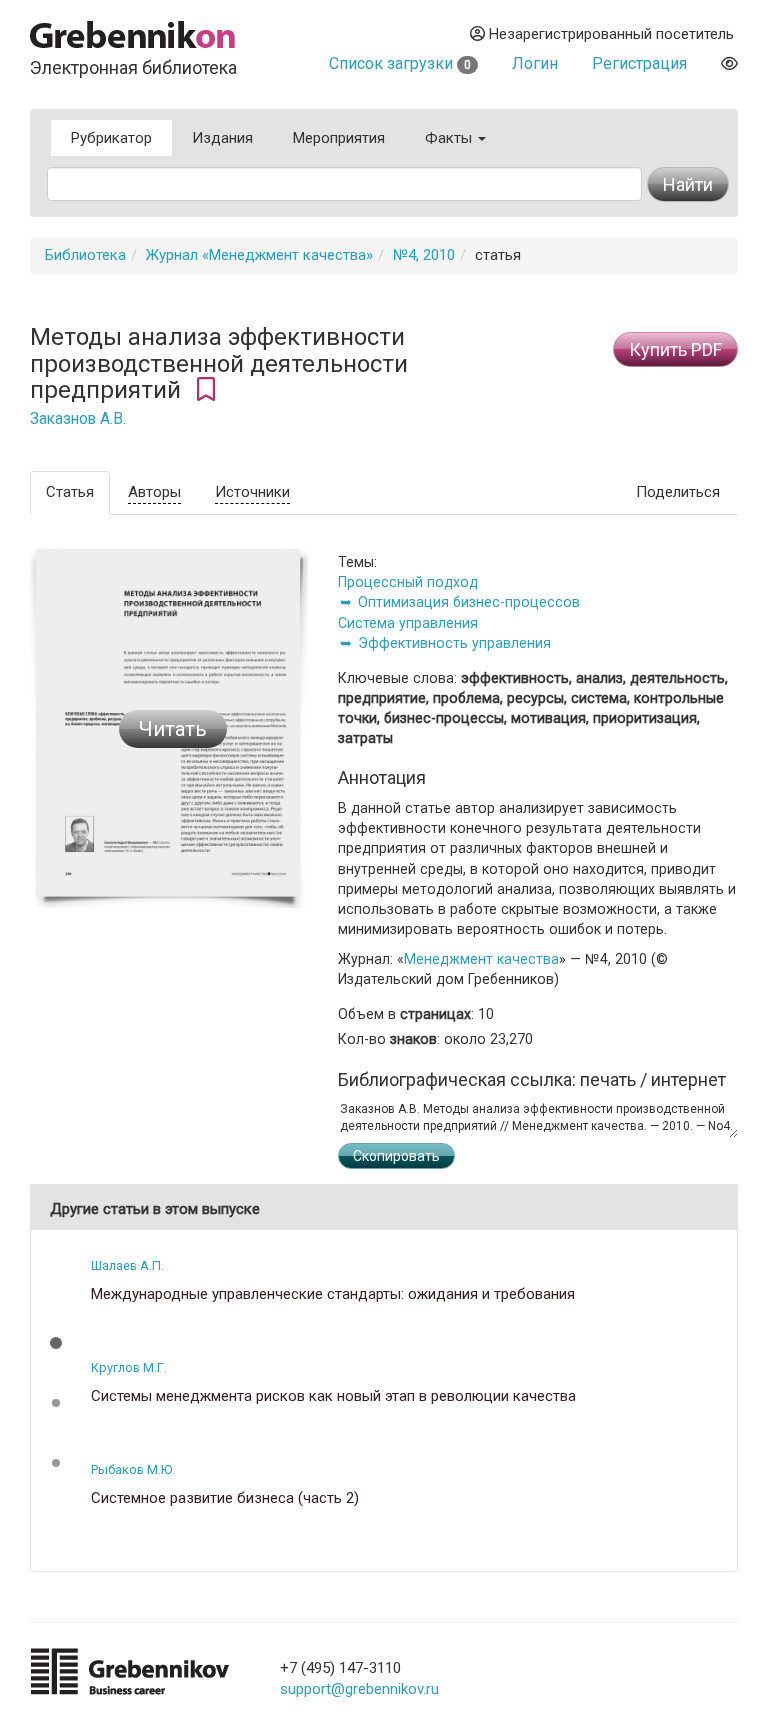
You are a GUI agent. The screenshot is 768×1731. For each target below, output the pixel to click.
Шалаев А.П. (127, 1265)
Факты (450, 138)
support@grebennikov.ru (359, 1689)
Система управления (408, 623)
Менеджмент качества (481, 959)
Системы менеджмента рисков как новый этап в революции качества (333, 1396)
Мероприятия (339, 138)
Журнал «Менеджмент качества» (259, 255)
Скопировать (396, 1156)
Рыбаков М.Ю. (133, 1469)
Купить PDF (675, 349)
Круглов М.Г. (129, 1367)
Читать (173, 729)
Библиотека (85, 255)
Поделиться (678, 492)
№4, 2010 (424, 255)
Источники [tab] (252, 492)
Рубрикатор (111, 138)
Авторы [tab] (154, 492)
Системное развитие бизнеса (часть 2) (225, 1498)
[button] (56, 1343)
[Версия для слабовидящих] (729, 63)
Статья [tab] (70, 492)
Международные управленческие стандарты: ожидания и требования (333, 1294)
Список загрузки (400, 63)
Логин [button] (535, 63)
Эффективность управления (454, 643)
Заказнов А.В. (78, 419)
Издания (222, 138)
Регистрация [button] (639, 63)
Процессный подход (408, 582)
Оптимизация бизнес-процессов (469, 602)
